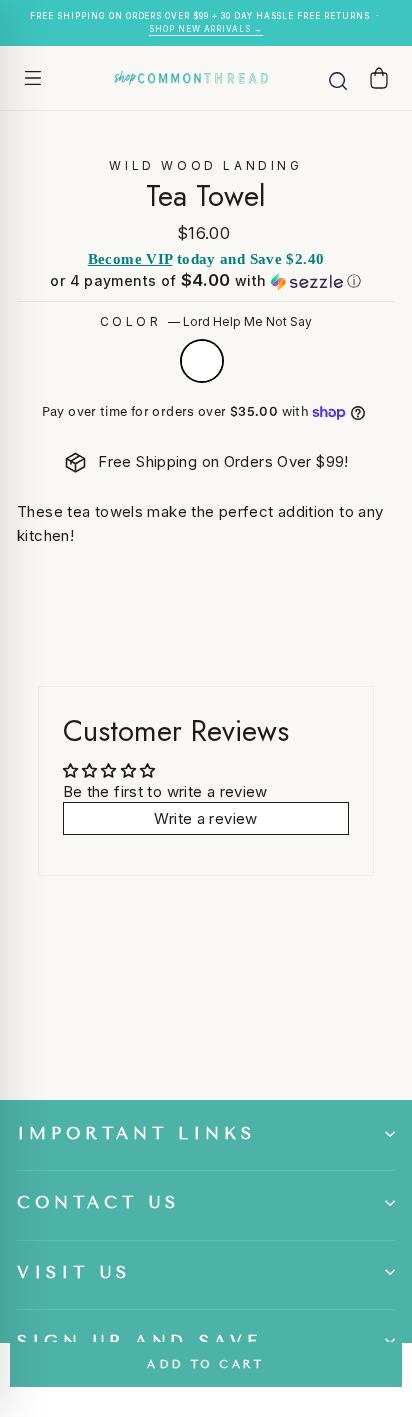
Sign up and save (139, 1341)
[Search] (338, 78)
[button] (206, 281)
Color (206, 321)
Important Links (136, 1133)
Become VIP (130, 259)
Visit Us (74, 1272)
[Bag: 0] (379, 77)
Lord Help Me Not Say (202, 361)
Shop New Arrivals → (206, 29)
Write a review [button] (205, 818)
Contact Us (98, 1202)
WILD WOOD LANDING (205, 165)
